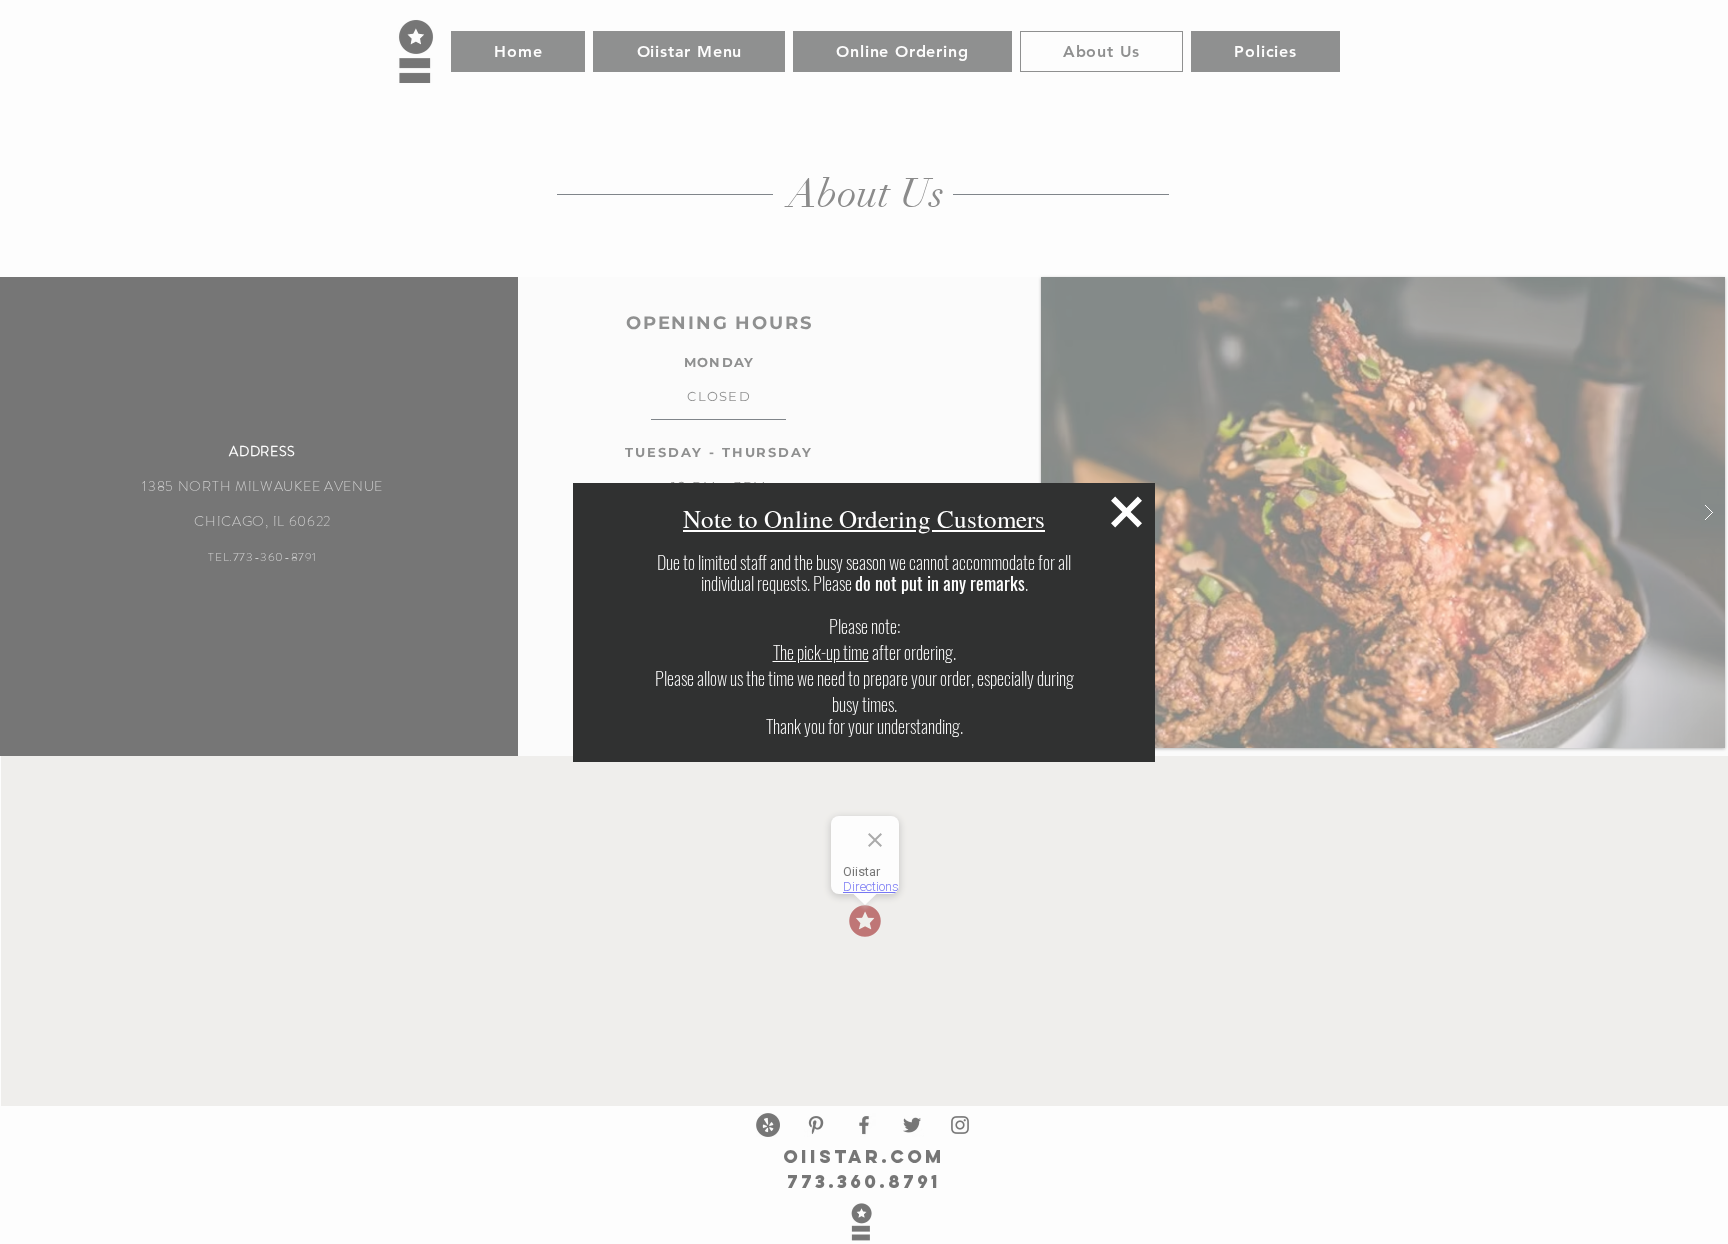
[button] (1126, 512)
